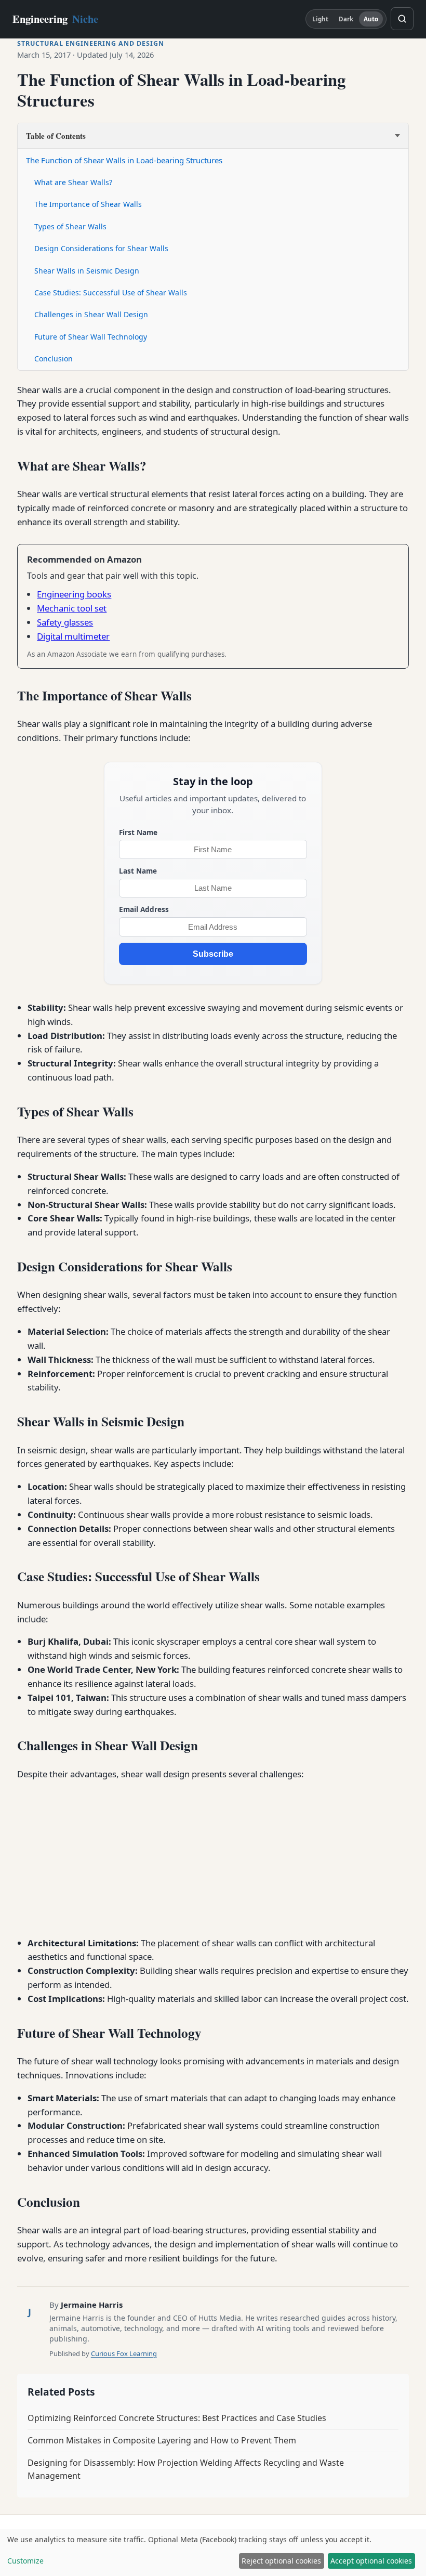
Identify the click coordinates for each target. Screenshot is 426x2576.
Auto (371, 19)
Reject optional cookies (281, 2561)
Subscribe (213, 954)
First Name (138, 832)
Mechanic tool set (72, 608)
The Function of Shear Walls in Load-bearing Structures (124, 160)
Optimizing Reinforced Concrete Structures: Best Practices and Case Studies (177, 2418)
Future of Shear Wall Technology (91, 337)
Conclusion (54, 359)
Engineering (55, 19)
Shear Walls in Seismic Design (87, 271)
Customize (25, 2561)
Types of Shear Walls (70, 226)
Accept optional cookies (371, 2561)
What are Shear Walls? (73, 182)
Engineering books (74, 594)
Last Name (138, 871)
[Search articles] (402, 19)
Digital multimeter (73, 636)
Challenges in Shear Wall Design (91, 314)
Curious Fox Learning (124, 2353)
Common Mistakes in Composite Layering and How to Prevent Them (162, 2440)
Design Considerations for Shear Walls (101, 248)
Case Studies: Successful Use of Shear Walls (111, 292)
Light (321, 19)
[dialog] (213, 2553)
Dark (346, 19)
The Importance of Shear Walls (88, 204)
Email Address (144, 909)
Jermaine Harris (92, 2305)
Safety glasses (65, 622)
